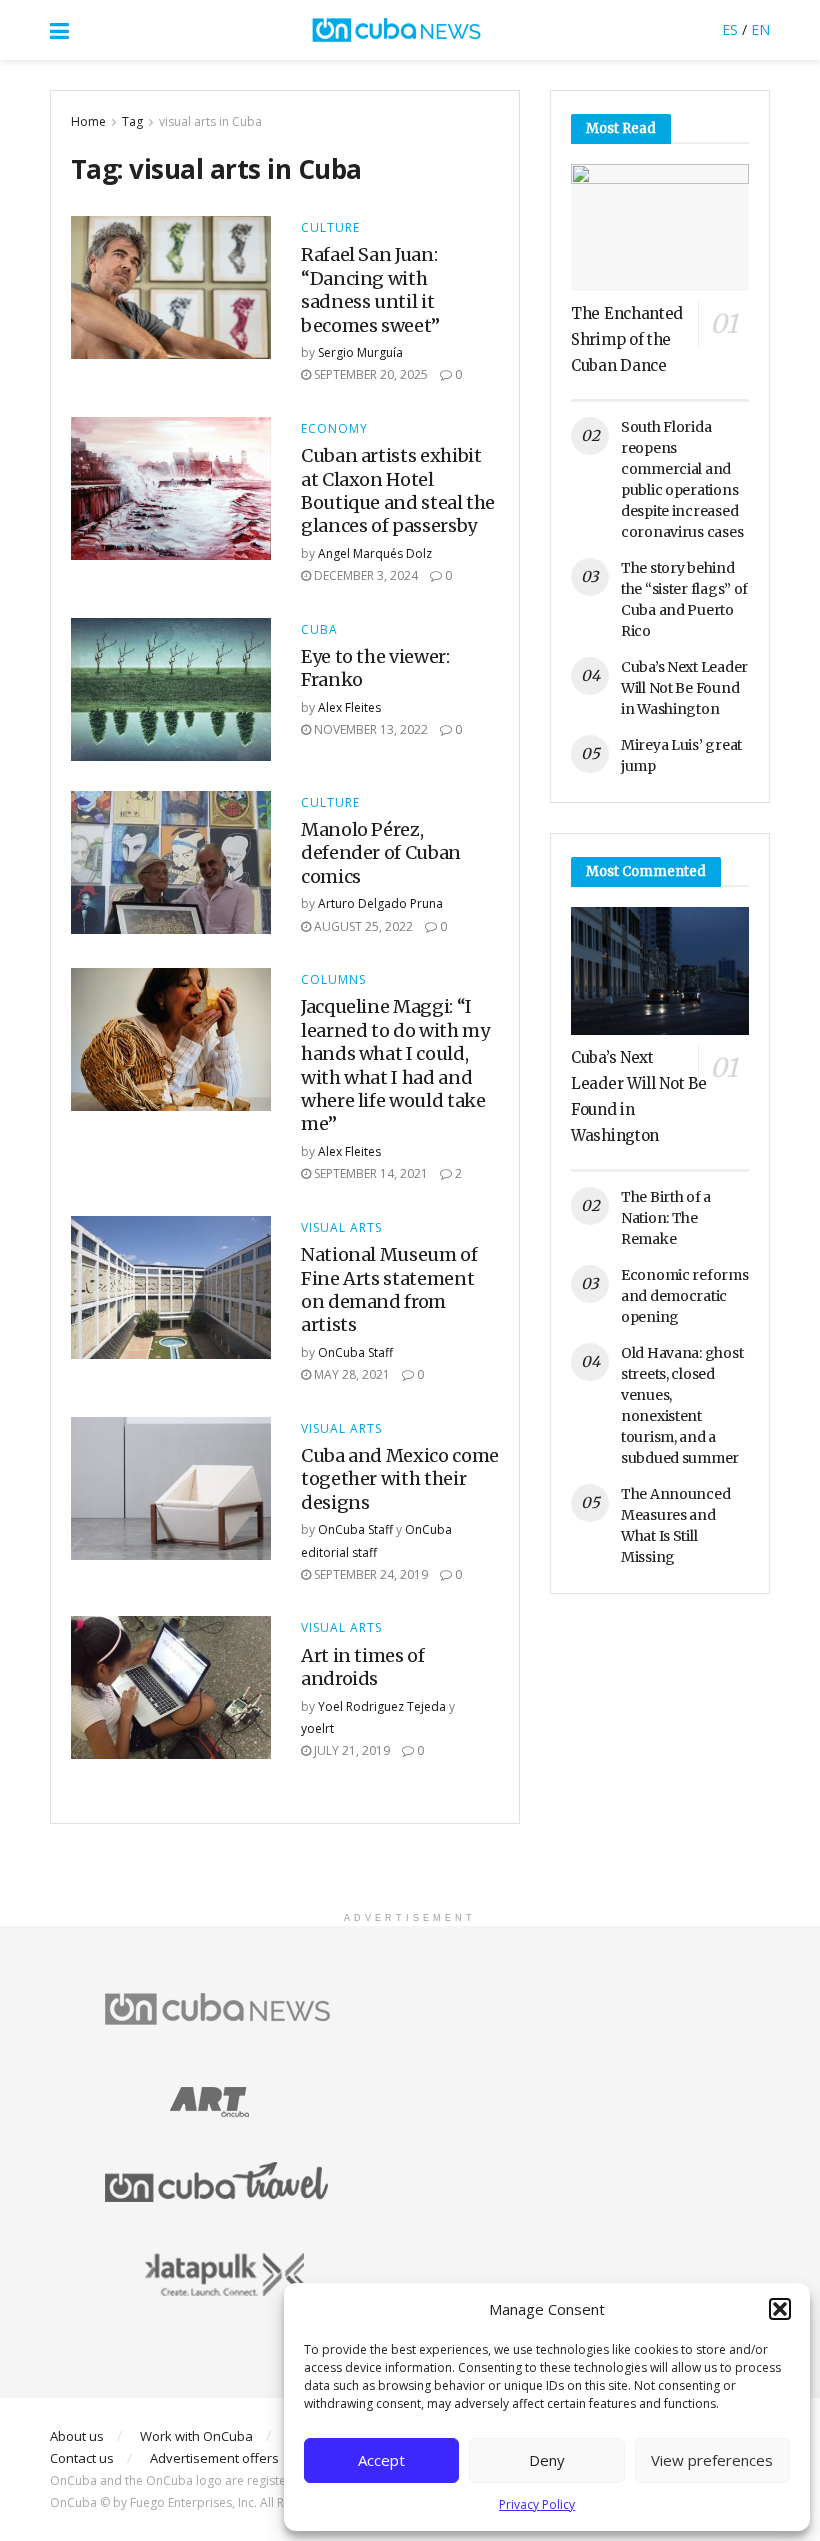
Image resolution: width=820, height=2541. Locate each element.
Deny (547, 2460)
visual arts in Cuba (210, 121)
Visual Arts (341, 1228)
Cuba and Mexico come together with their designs (400, 1479)
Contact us (82, 2458)
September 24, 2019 (369, 1574)
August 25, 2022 (362, 926)
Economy (334, 429)
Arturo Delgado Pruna (380, 903)
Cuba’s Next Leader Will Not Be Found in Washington (684, 688)
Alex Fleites (349, 707)
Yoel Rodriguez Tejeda (382, 1706)
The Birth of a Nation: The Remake (666, 1218)
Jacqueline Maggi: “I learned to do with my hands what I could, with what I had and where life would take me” (395, 1065)
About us (77, 2436)
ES (730, 29)
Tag (132, 121)
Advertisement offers (214, 2458)
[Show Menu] (59, 30)
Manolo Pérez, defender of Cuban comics (381, 853)
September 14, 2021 (369, 1173)
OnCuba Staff (355, 1352)
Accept (381, 2460)
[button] (780, 2309)
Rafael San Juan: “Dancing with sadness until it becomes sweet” (370, 289)
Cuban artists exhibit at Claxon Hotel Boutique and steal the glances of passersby (398, 490)
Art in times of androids (363, 1667)
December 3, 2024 (364, 575)
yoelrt (317, 1728)
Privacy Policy (537, 2504)
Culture (330, 228)
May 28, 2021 (350, 1374)
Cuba (319, 630)
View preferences (712, 2460)
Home (88, 121)
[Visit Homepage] (396, 30)
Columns (333, 980)
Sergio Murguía (360, 352)
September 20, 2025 (369, 374)
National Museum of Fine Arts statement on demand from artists (389, 1289)
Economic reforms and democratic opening (685, 1296)
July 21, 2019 (350, 1750)
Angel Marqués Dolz (375, 553)
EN (760, 29)
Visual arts (341, 1429)
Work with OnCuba (196, 2436)
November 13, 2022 (369, 729)
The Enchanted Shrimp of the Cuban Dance (627, 339)
